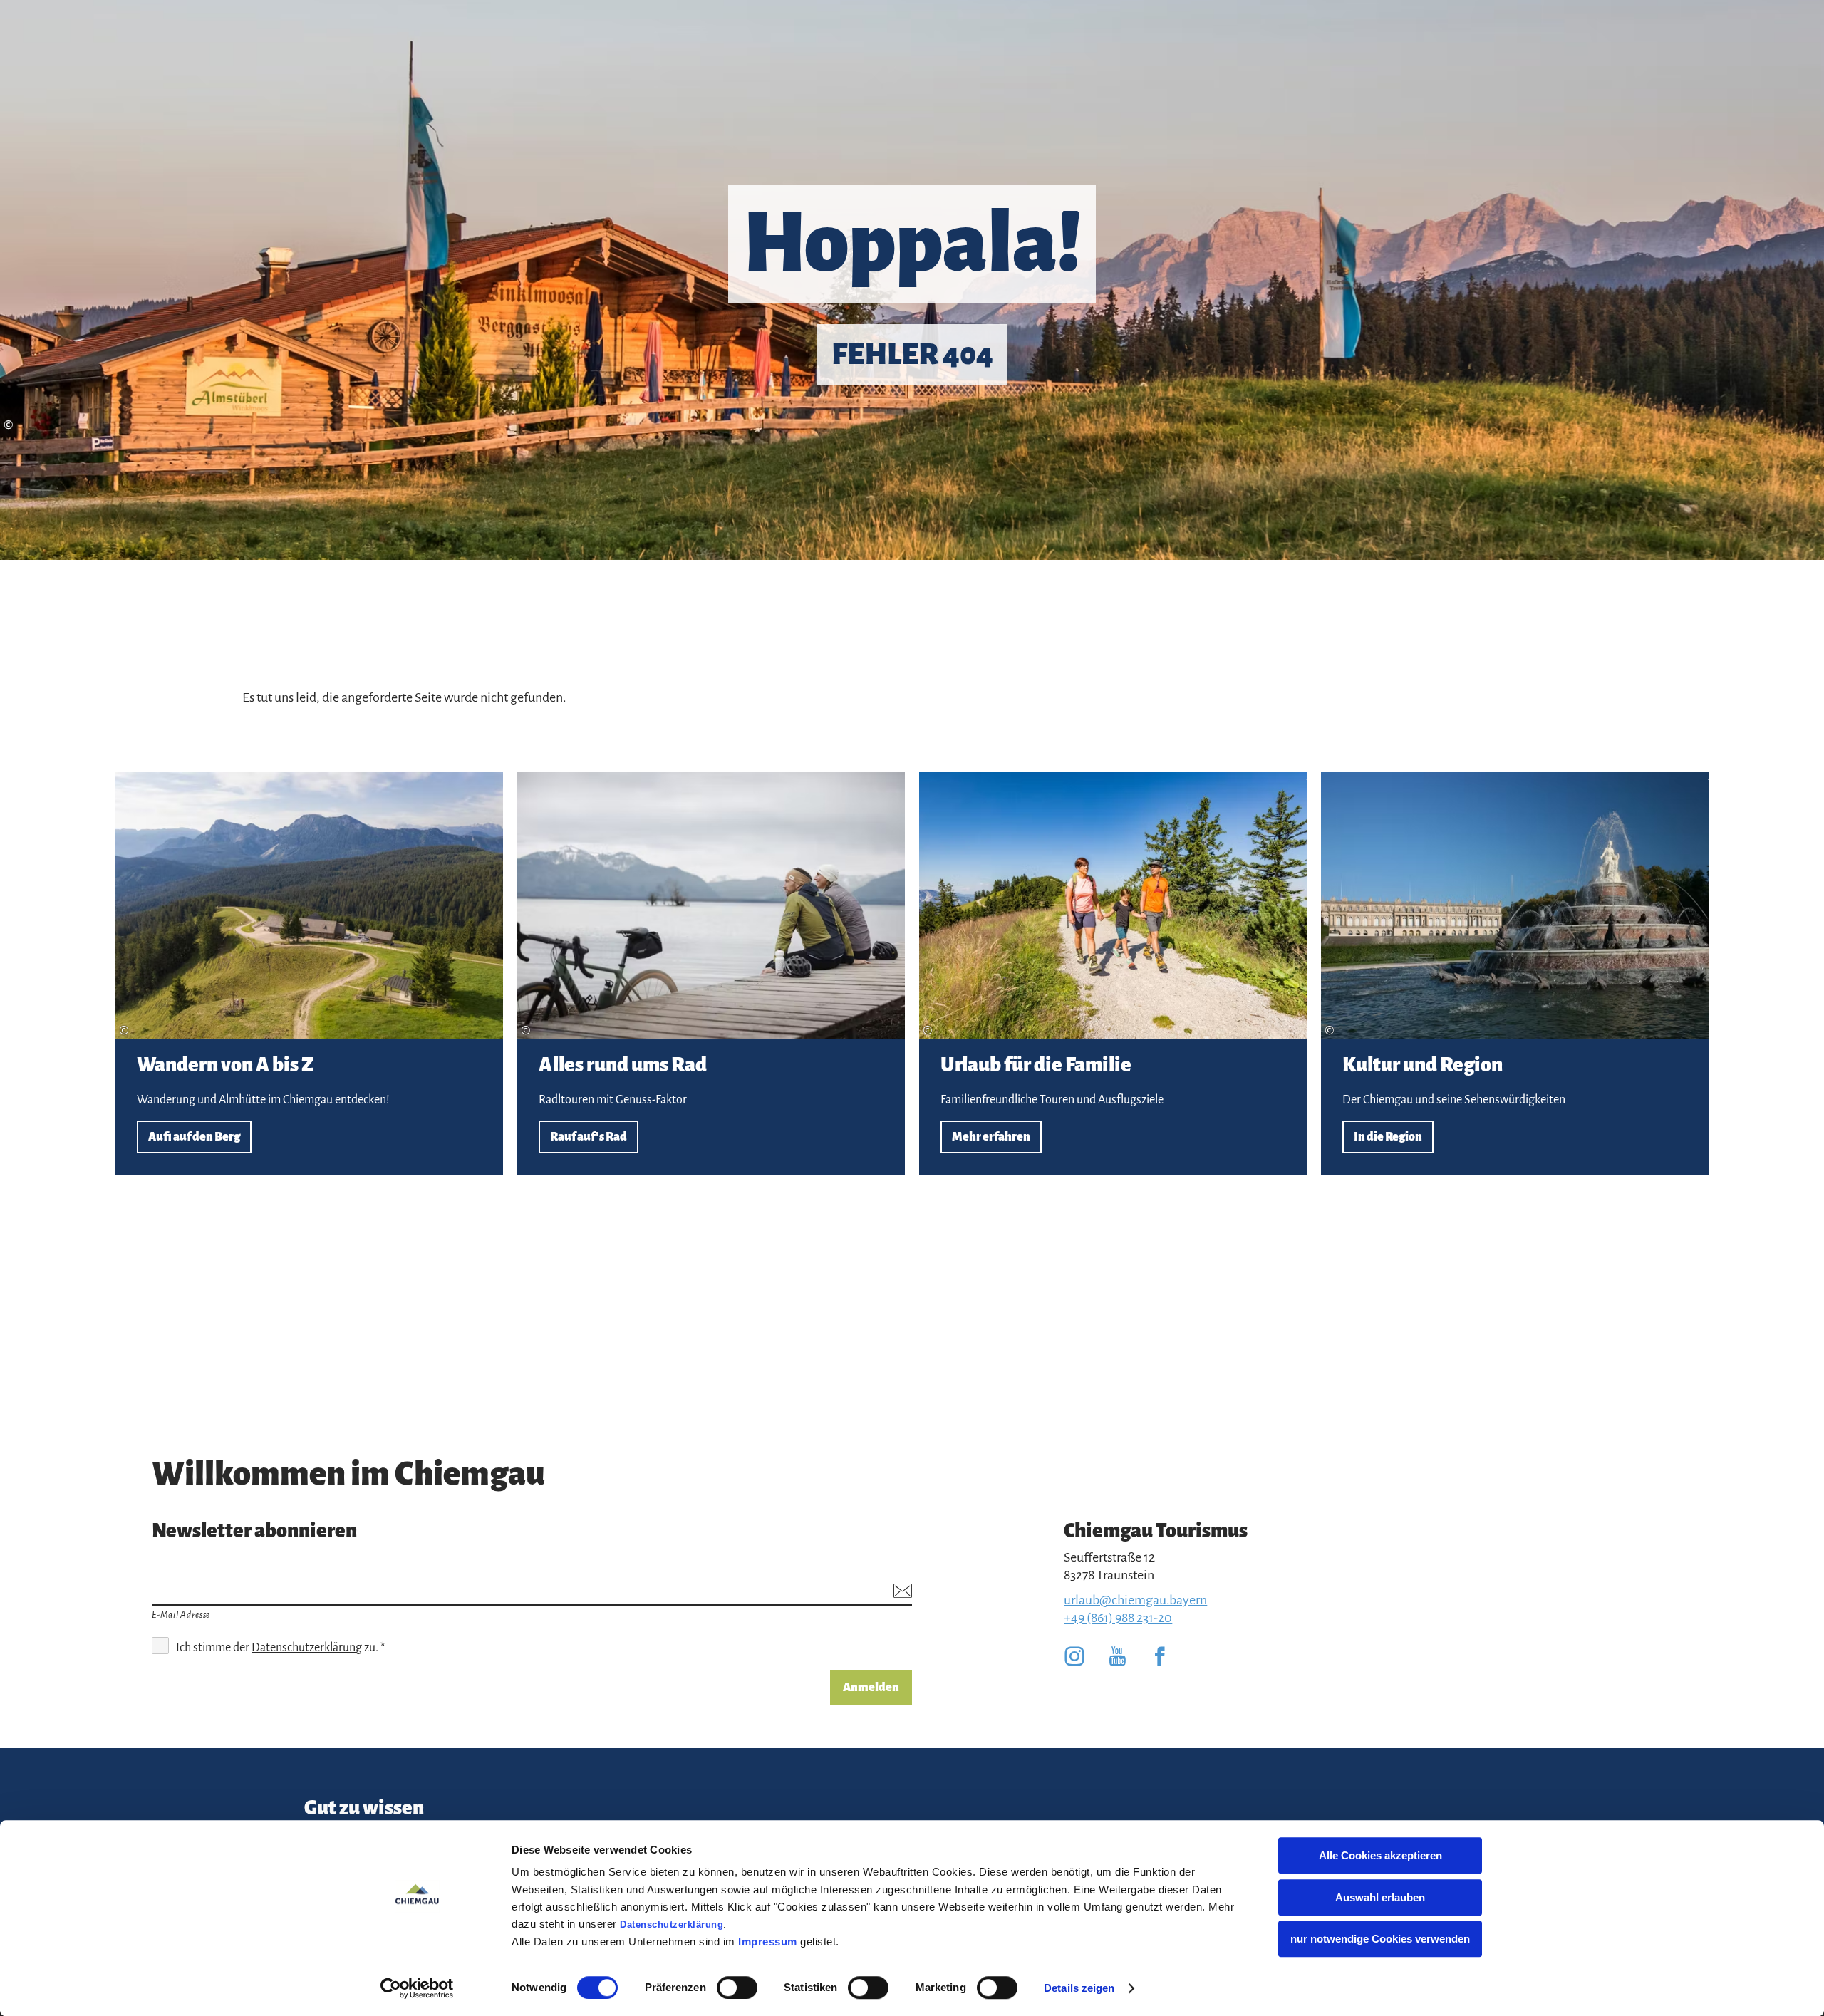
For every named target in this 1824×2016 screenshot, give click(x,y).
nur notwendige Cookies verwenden (1380, 1939)
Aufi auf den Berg (309, 973)
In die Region (1515, 973)
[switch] (737, 1988)
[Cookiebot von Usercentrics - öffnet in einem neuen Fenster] (417, 1988)
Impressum (768, 1942)
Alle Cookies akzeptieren (1380, 1855)
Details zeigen (1079, 1988)
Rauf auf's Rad (711, 973)
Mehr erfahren (1113, 973)
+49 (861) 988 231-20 (1118, 1618)
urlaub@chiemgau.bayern (1135, 1600)
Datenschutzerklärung (672, 1924)
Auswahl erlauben (1380, 1897)
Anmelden (871, 1688)
